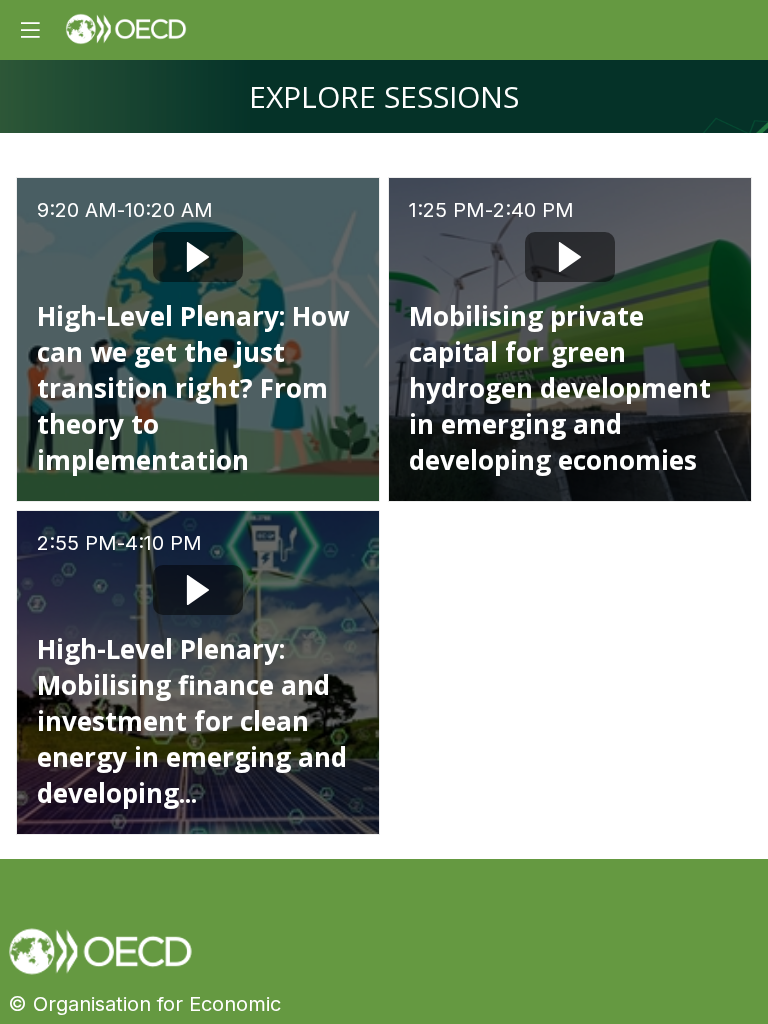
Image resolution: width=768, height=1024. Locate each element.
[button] (30, 30)
